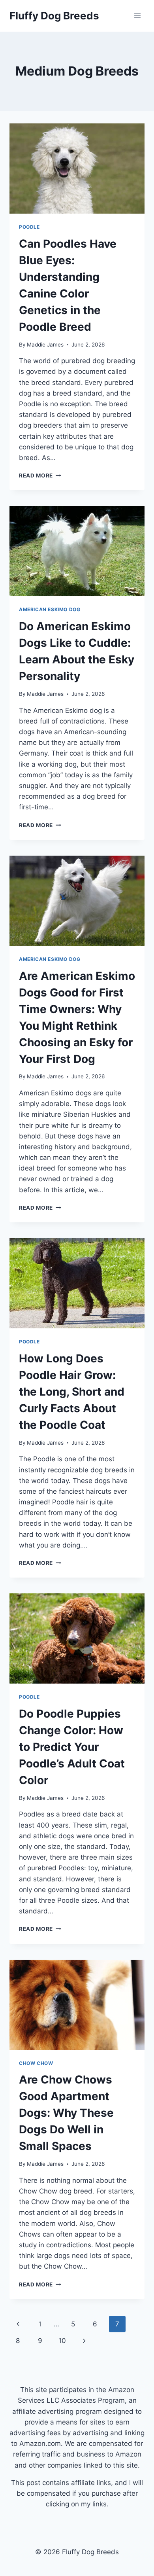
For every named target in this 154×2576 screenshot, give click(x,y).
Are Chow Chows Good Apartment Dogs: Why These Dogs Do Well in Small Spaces (66, 2113)
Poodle (29, 227)
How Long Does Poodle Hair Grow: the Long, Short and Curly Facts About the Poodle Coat (72, 1392)
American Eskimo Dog (50, 609)
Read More (40, 475)
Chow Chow (36, 2063)
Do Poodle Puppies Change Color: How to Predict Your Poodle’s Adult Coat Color (72, 1747)
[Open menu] (137, 16)
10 (62, 2341)
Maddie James (45, 345)
